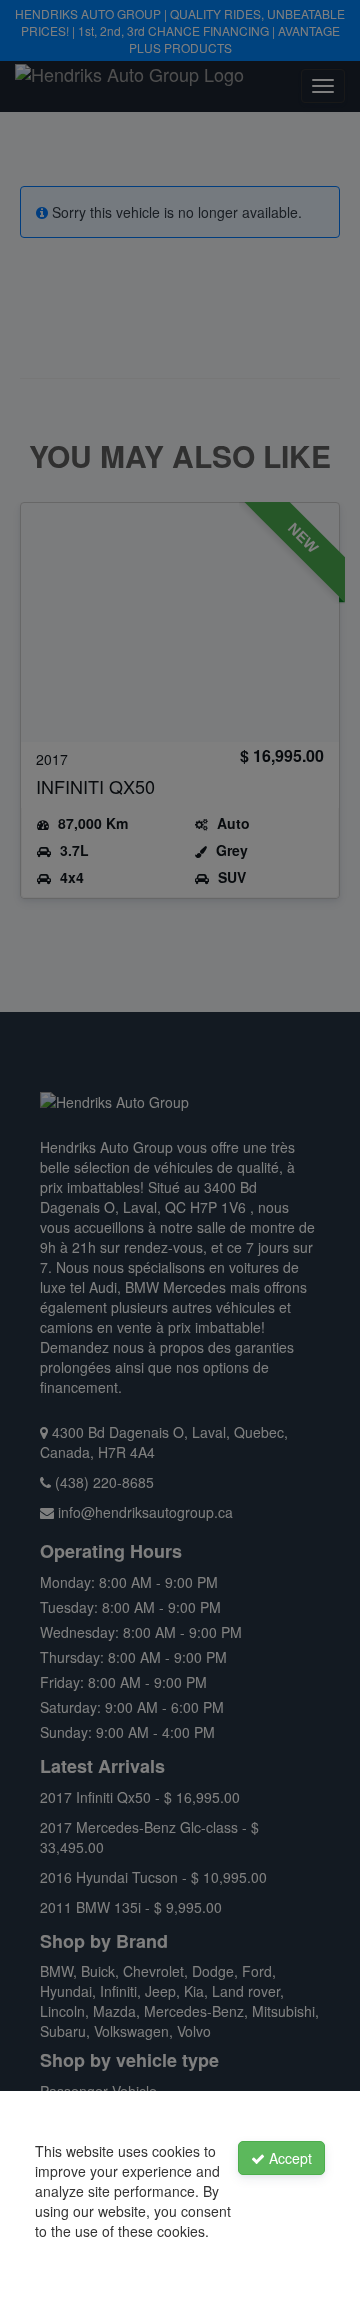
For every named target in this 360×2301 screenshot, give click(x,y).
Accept (288, 2158)
